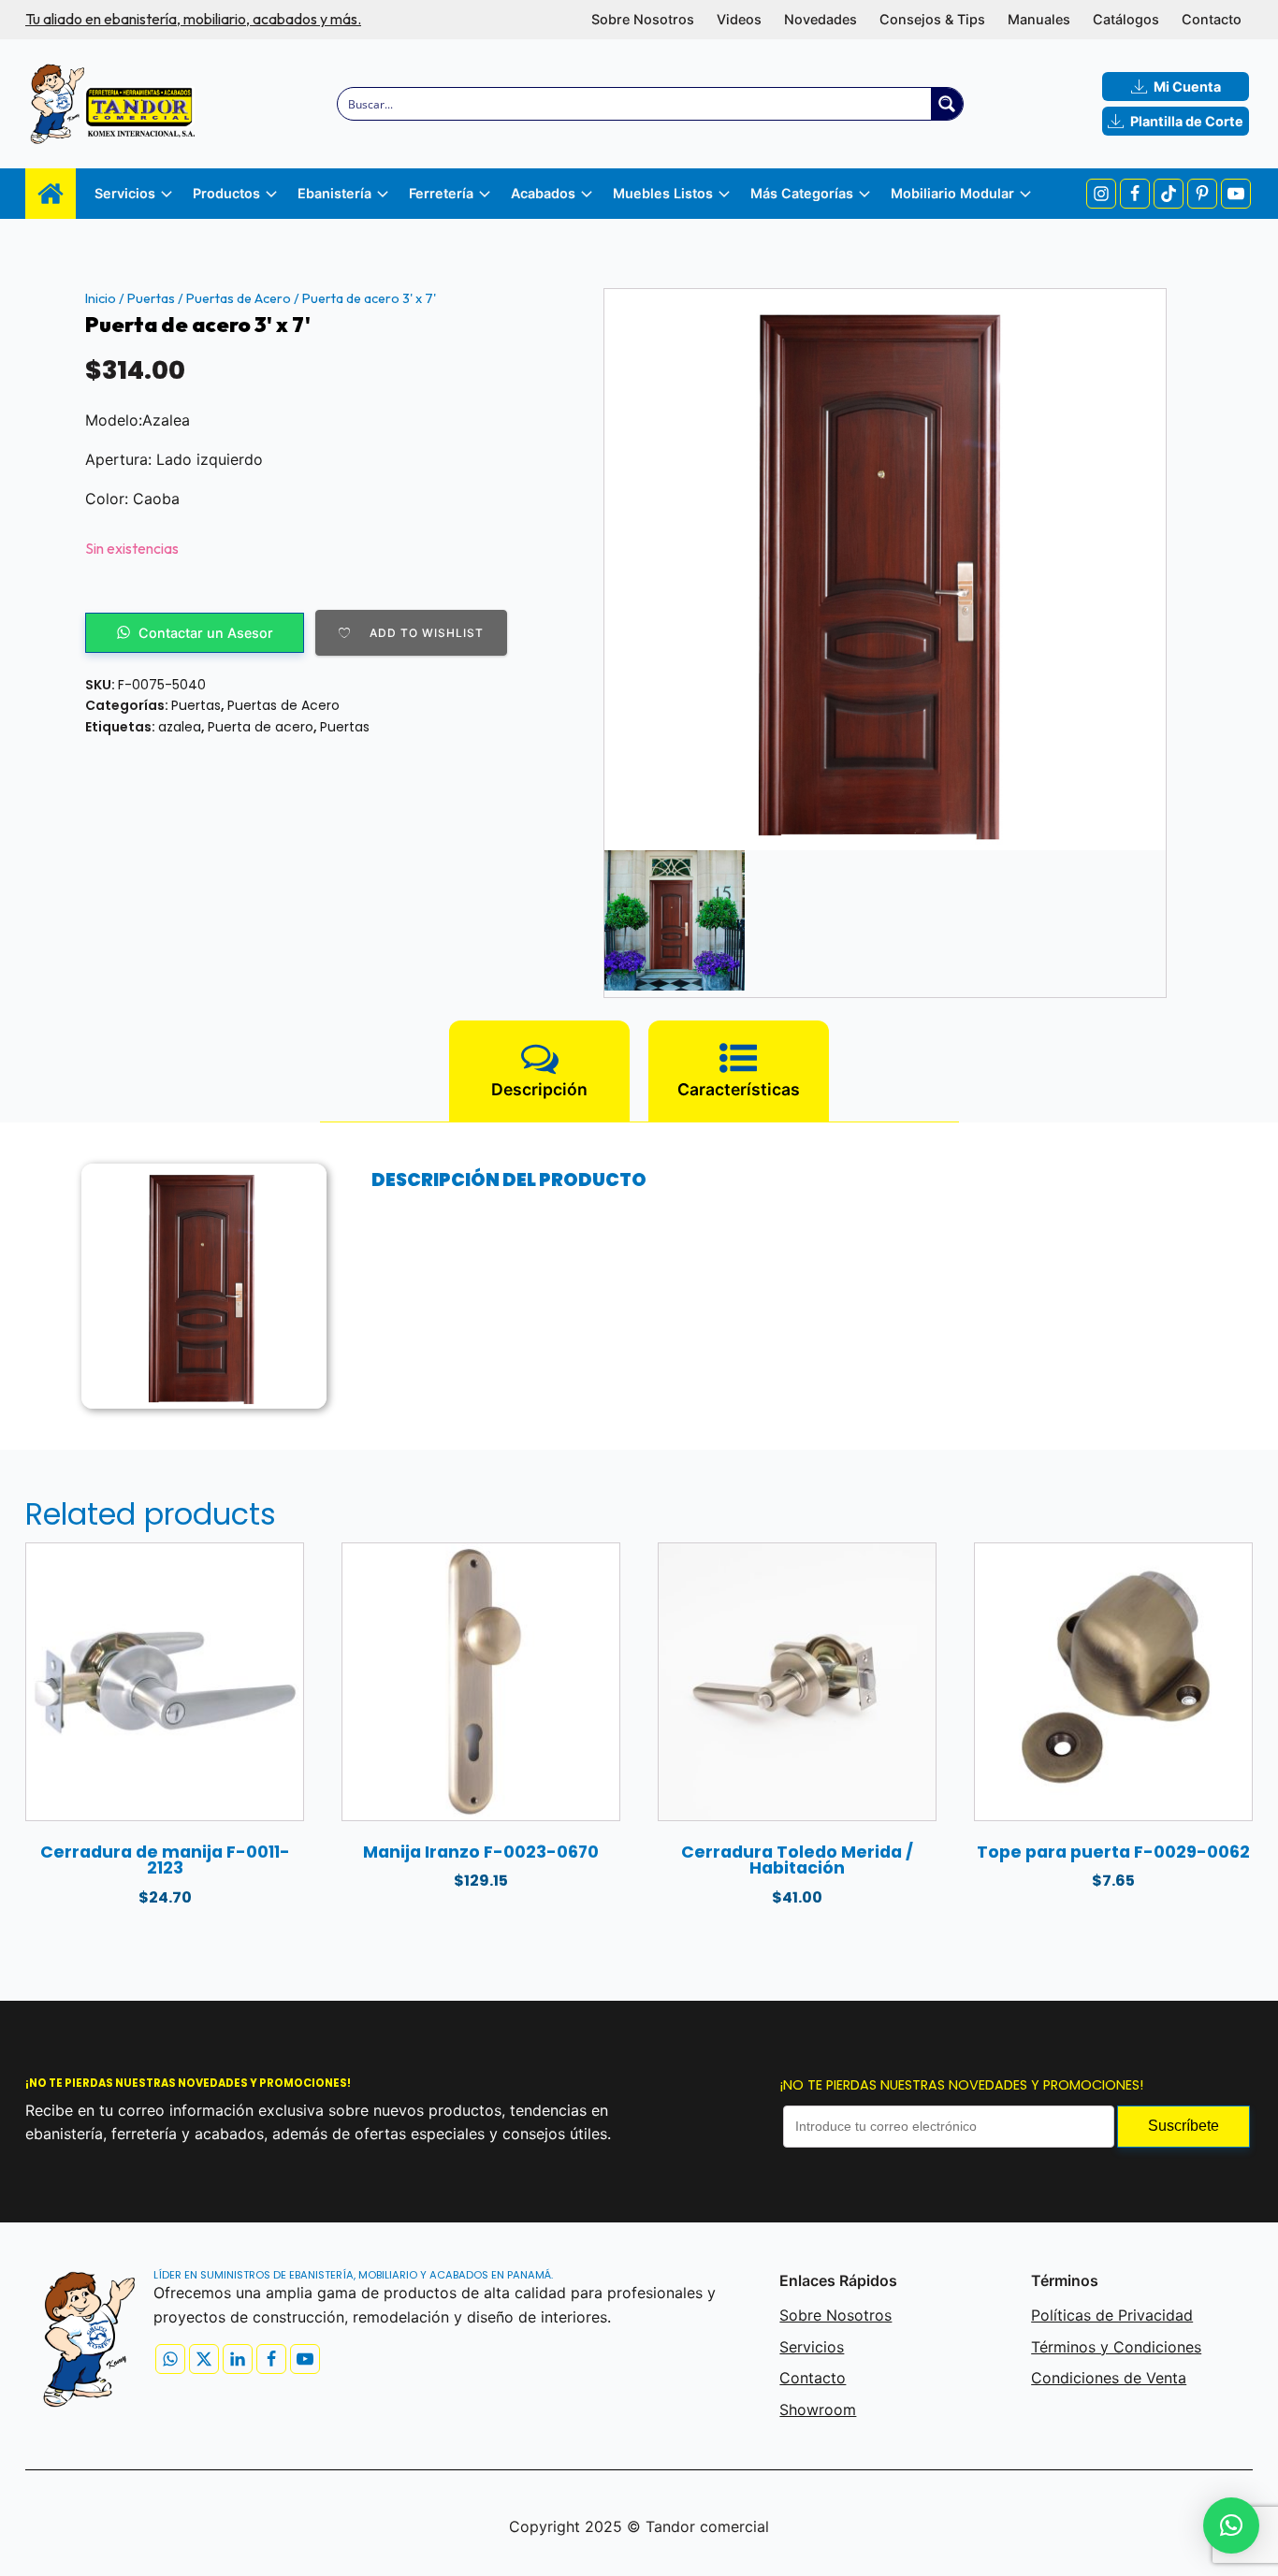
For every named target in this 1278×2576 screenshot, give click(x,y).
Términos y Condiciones (1116, 2347)
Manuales (1039, 19)
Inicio (101, 298)
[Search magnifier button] (947, 104)
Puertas (151, 298)
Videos (739, 19)
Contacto (1212, 19)
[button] (1231, 2525)
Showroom (818, 2410)
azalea (180, 727)
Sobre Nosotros (643, 19)
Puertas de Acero (239, 298)
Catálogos (1126, 19)
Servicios (812, 2347)
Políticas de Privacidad (1112, 2315)
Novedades (821, 19)
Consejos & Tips (932, 19)
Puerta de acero (261, 727)
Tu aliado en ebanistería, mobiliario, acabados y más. (193, 19)
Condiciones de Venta (1109, 2378)
